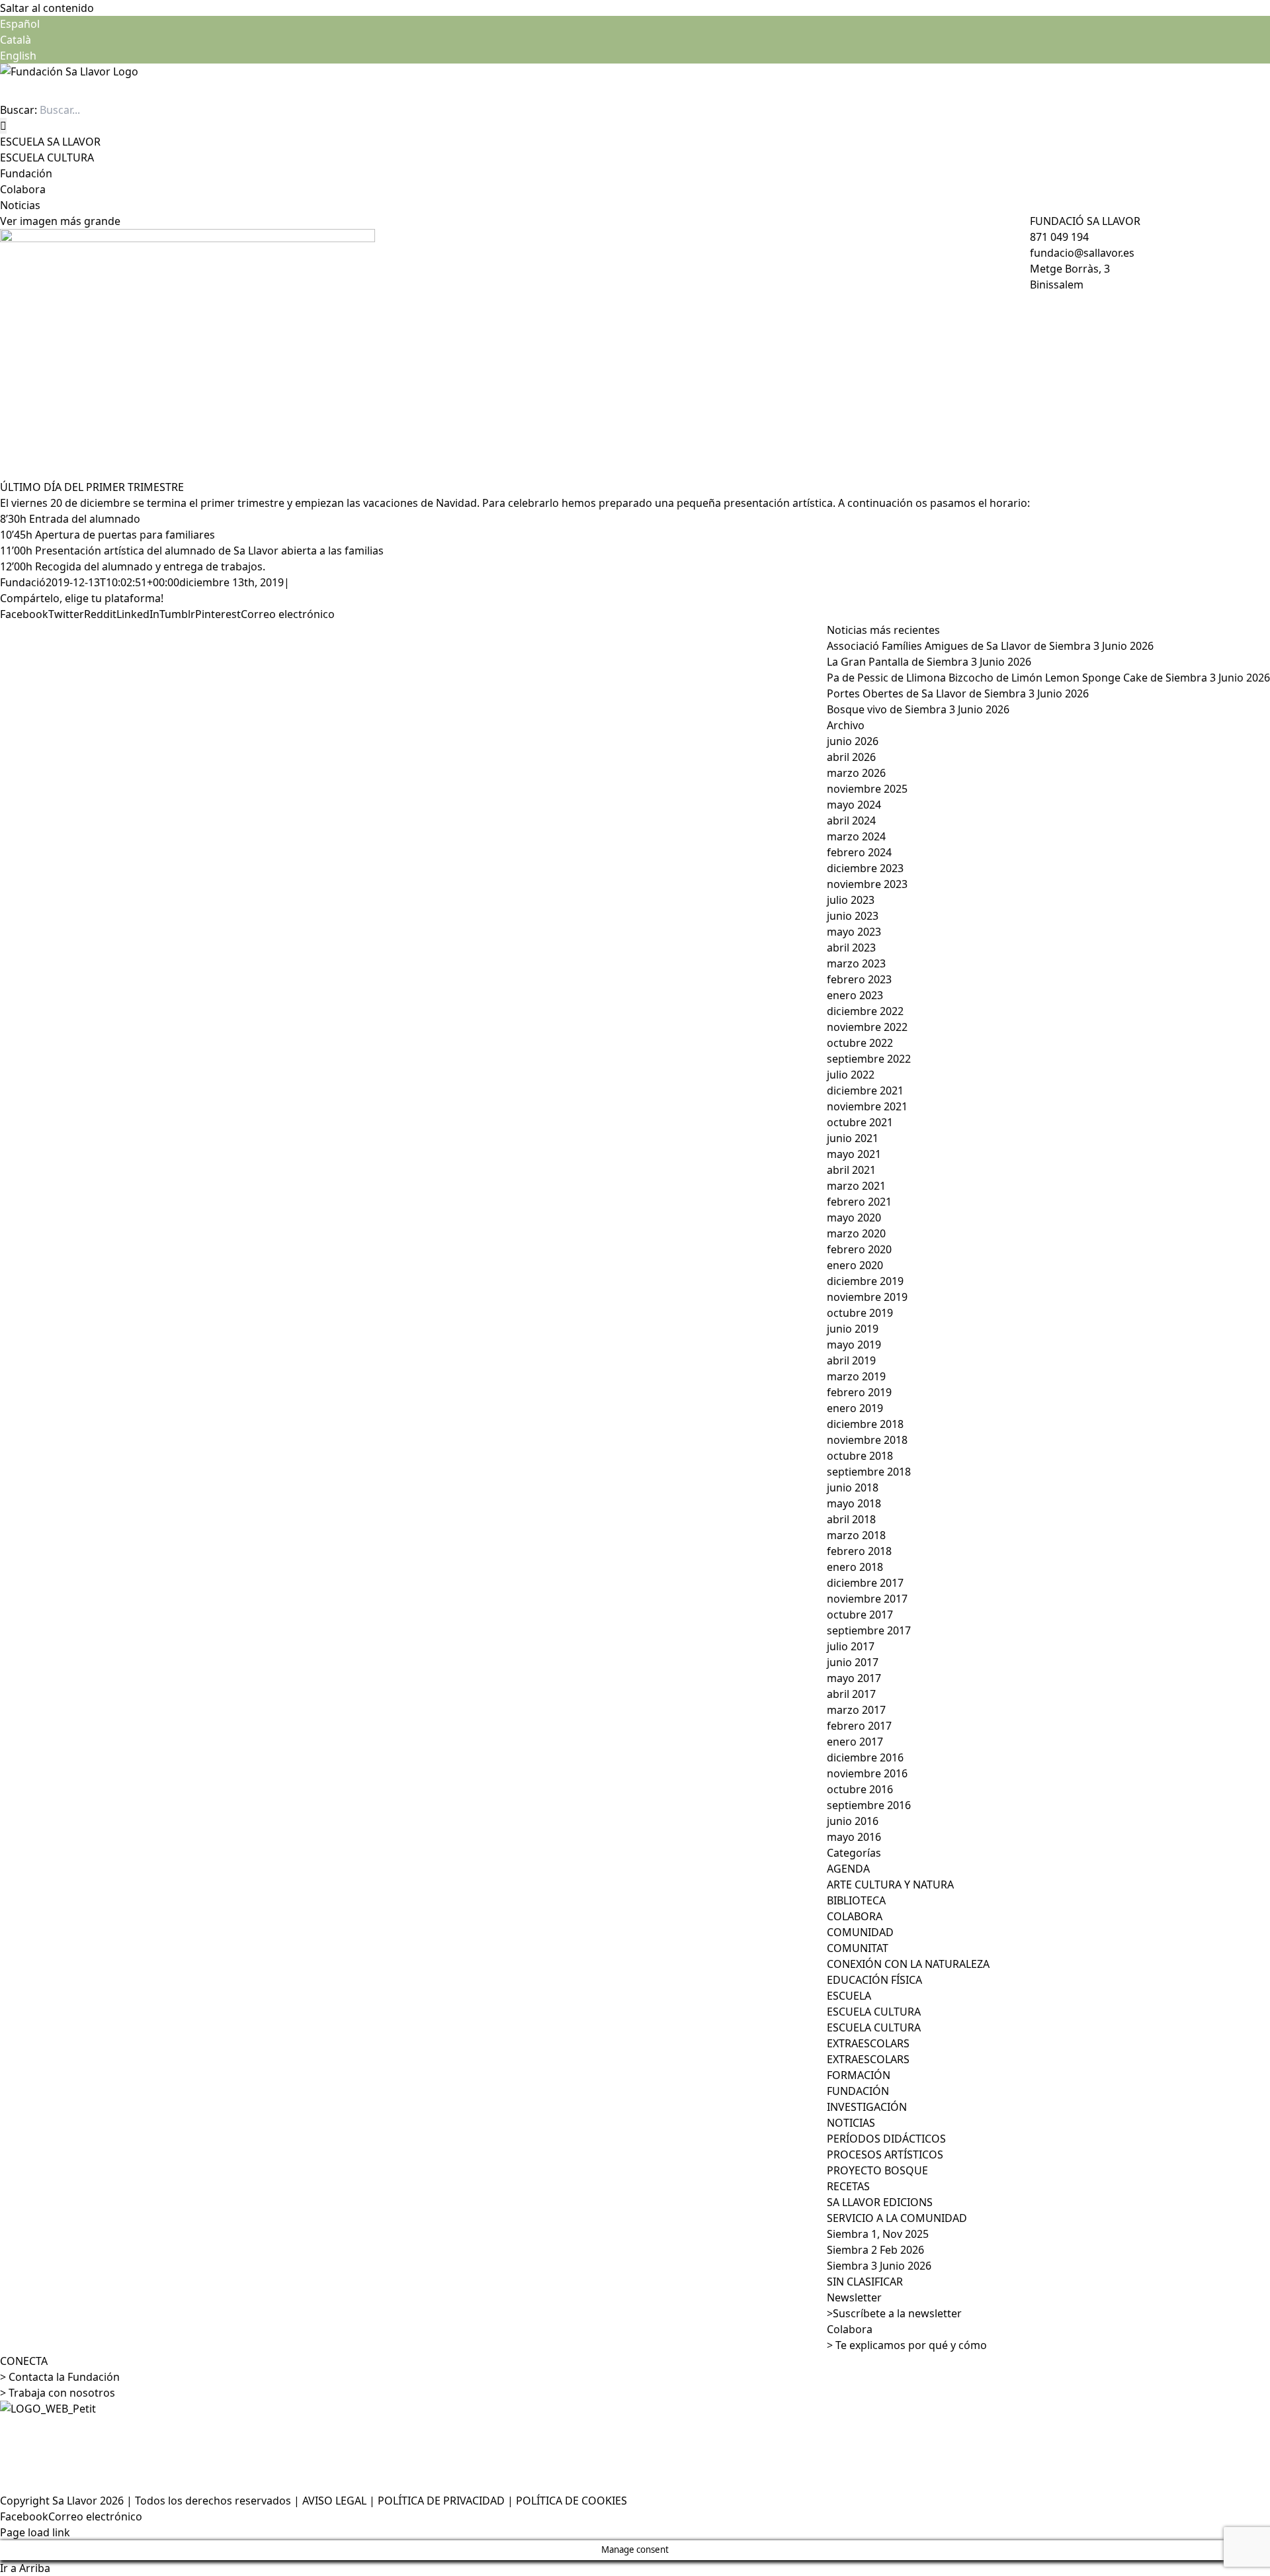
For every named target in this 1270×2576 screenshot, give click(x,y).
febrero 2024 (859, 852)
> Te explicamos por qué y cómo (907, 2345)
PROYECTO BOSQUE (877, 2170)
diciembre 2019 (865, 1281)
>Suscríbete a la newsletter (894, 2313)
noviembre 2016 (867, 1773)
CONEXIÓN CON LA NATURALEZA (908, 1964)
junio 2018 (853, 1488)
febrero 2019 (859, 1392)
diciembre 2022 (865, 1011)
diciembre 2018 (865, 1424)
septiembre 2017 (869, 1630)
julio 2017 (851, 1646)
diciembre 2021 (865, 1090)
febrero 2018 (859, 1551)
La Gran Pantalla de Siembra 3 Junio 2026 (929, 662)
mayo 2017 (854, 1678)
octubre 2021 (860, 1122)
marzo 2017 (856, 1710)
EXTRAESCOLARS (868, 2043)
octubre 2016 (860, 1789)
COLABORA (855, 1916)
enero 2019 (855, 1408)
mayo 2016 (854, 1837)
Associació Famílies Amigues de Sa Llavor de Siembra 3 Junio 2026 (990, 646)
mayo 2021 (854, 1154)
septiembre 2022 (869, 1059)
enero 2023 (855, 995)
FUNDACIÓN (858, 2091)
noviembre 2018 (867, 1440)
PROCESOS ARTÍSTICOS (885, 2154)
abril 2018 (851, 1519)
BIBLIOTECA (856, 1900)
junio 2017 (853, 1662)
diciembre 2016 (865, 1757)
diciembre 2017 (865, 1583)
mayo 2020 (854, 1218)
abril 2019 (851, 1360)
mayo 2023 (854, 932)
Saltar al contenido (47, 8)
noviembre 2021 (867, 1106)
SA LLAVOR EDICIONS (880, 2202)
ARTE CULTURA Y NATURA (890, 1885)
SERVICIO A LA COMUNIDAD (897, 2218)
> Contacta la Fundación (60, 2377)
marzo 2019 (856, 1376)
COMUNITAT (858, 1948)
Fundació (23, 582)
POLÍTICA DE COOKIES (571, 2501)
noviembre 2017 (867, 1599)
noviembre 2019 (867, 1297)
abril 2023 (851, 948)
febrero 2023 (859, 979)
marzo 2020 (856, 1233)
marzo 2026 (856, 773)
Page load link (35, 2532)
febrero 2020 (859, 1249)
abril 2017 (851, 1694)
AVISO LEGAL (334, 2501)
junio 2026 (853, 741)
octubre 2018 (860, 1456)
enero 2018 (855, 1567)
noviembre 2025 (867, 789)
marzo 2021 (856, 1186)
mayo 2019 (854, 1345)
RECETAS (848, 2186)
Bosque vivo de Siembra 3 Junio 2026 (918, 709)
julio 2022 (851, 1075)
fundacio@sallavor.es (1082, 253)
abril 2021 (851, 1170)
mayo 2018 (854, 1503)
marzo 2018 (856, 1535)
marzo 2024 (856, 836)
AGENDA (848, 1869)
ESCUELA (849, 1996)
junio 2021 (853, 1138)
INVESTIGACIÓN (867, 2107)
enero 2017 (855, 1742)
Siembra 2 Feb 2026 (875, 2250)
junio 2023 (853, 916)
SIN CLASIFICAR (865, 2282)
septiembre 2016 (869, 1805)
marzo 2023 (856, 963)
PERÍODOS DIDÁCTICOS (886, 2139)
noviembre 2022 (867, 1027)
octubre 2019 (860, 1313)
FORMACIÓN (859, 2075)
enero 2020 (855, 1265)
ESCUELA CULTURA (874, 2012)
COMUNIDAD (860, 1932)
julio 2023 (851, 900)
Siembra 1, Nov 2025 (878, 2234)
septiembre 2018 (869, 1472)
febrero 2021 (859, 1202)
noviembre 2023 (867, 884)
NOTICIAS (851, 2123)
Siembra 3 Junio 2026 (879, 2266)
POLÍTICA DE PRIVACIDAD (441, 2501)
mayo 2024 (854, 805)
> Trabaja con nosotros (58, 2393)
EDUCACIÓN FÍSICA (874, 1980)
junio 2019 (853, 1329)
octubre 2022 (860, 1043)
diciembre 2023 (865, 868)
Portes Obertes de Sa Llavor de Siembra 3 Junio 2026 (958, 693)
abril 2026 (851, 757)
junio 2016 (853, 1821)
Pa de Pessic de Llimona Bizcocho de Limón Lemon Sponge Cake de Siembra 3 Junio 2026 (1048, 678)
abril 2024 (851, 821)
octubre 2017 (860, 1615)
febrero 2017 (859, 1726)
